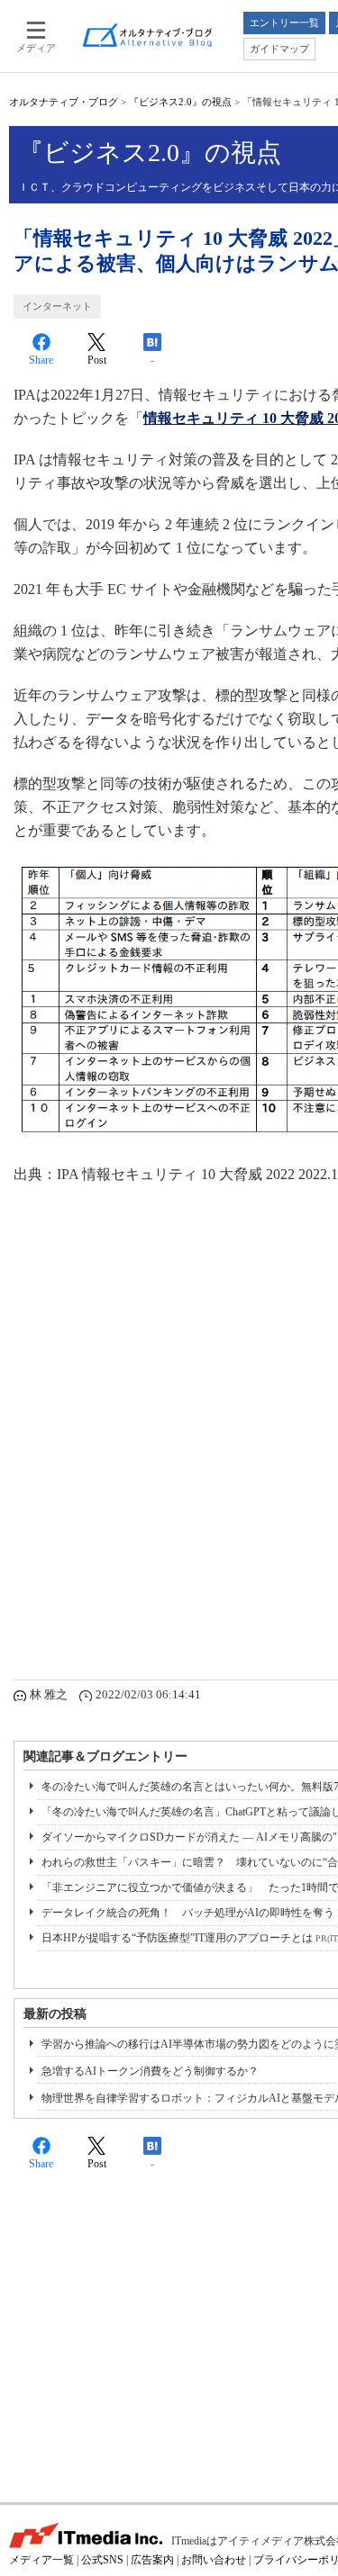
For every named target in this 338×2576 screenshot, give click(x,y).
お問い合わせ (214, 2560)
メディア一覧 (41, 2560)
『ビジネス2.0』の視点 (180, 102)
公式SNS (102, 2560)
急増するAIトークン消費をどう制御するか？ (150, 2071)
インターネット (57, 306)
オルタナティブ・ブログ (64, 102)
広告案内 (152, 2560)
